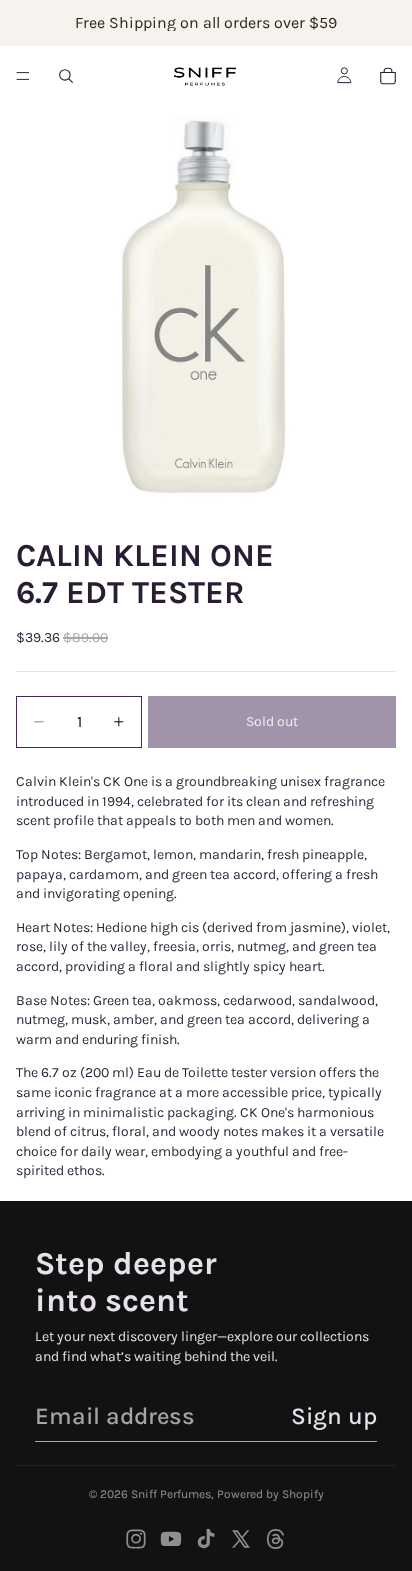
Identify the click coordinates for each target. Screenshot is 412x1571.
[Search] (66, 76)
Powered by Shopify (270, 1494)
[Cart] (388, 76)
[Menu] (23, 76)
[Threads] (276, 1539)
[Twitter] (241, 1539)
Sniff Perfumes (171, 1494)
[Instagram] (136, 1539)
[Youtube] (171, 1539)
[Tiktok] (206, 1539)
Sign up (334, 1416)
